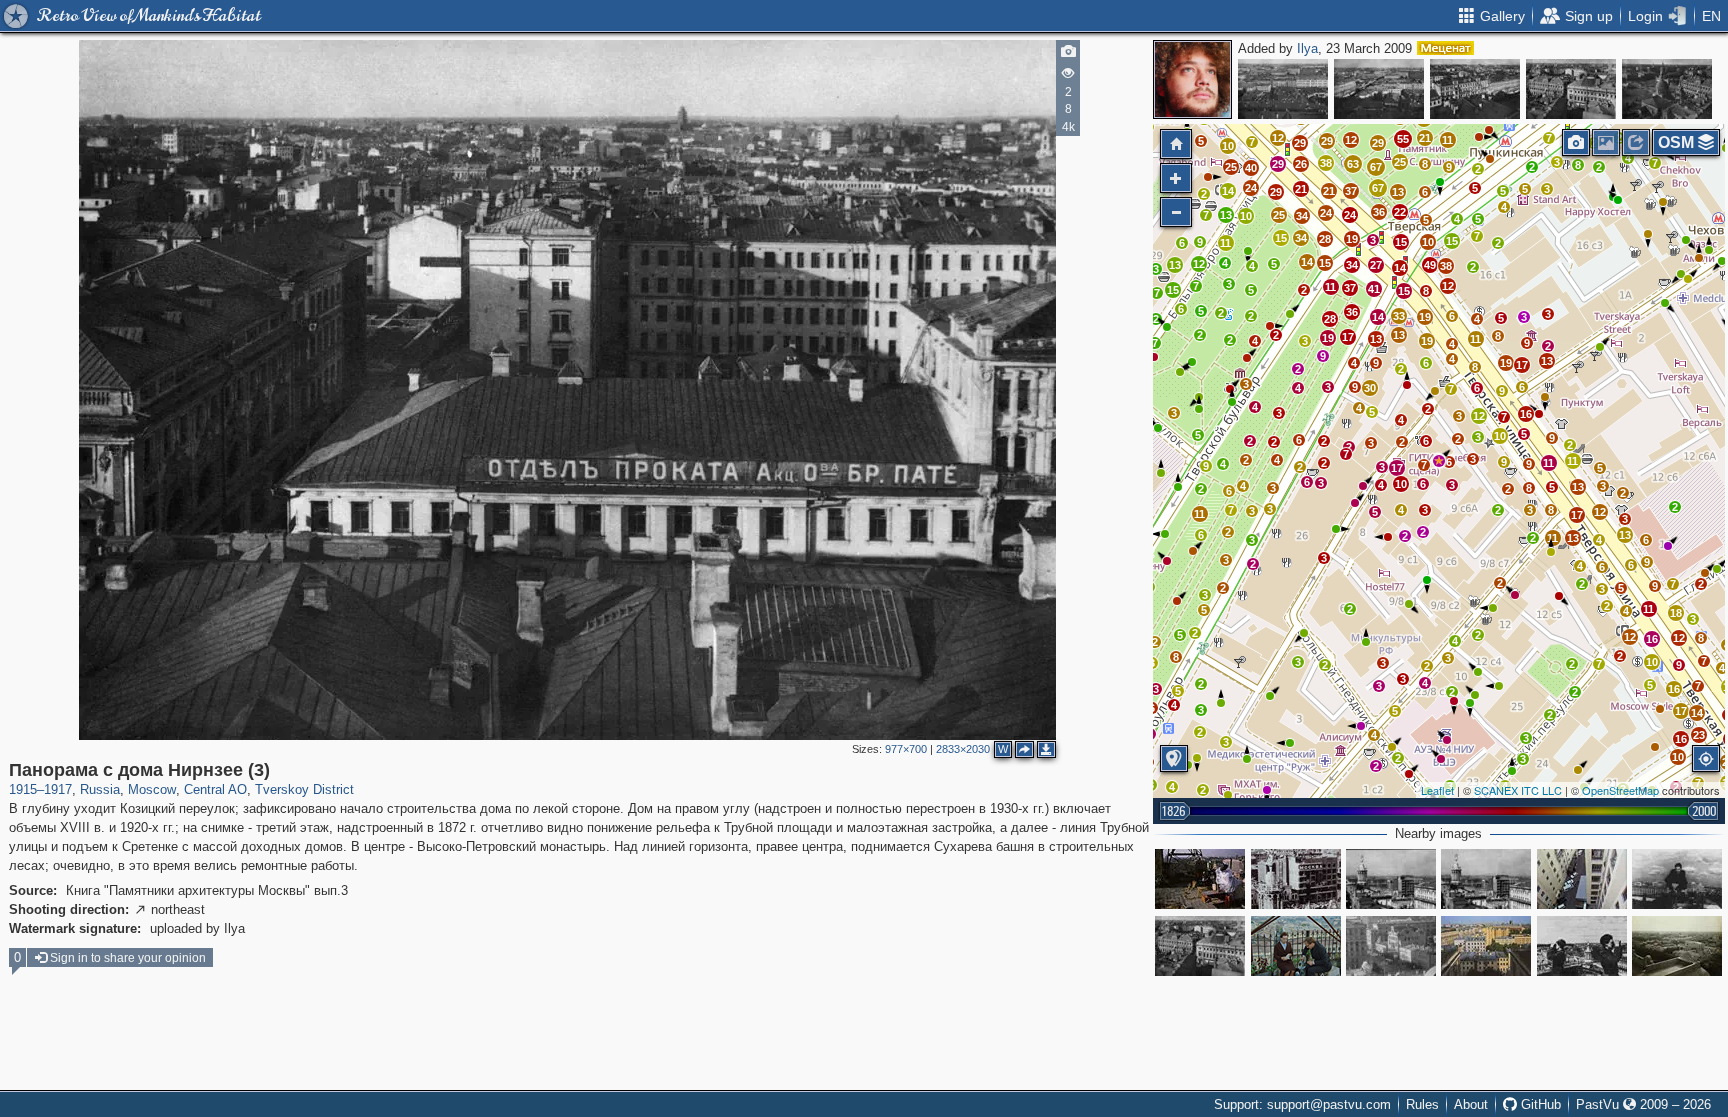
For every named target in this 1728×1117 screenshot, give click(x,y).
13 (1175, 265)
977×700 (906, 749)
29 (1276, 192)
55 (1403, 139)
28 (1325, 239)
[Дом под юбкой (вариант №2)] (1391, 879)
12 (1278, 138)
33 (1399, 316)
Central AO (215, 789)
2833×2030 (963, 749)
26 (1301, 164)
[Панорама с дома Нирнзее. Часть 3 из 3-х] (1677, 946)
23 (1699, 735)
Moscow (152, 789)
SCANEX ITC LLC (1518, 790)
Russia (100, 789)
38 (1326, 163)
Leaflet (1437, 790)
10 (1228, 146)
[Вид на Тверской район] (1486, 946)
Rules (1422, 1104)
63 (1353, 164)
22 (1400, 212)
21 (1301, 189)
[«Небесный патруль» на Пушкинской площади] (1582, 946)
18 (1676, 613)
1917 (58, 789)
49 (1430, 265)
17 (1348, 337)
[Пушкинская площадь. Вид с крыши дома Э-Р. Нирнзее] (1296, 879)
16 (1526, 414)
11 (1199, 514)
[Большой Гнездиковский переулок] (1582, 879)
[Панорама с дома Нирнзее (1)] (1667, 89)
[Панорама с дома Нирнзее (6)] (1283, 89)
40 (1251, 168)
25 (1231, 167)
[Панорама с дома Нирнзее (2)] (1571, 89)
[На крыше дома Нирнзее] (1200, 879)
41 (1374, 289)
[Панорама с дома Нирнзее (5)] (1379, 89)
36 (1379, 212)
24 (1251, 188)
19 (1352, 239)
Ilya (1307, 48)
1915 (23, 789)
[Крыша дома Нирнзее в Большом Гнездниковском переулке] (1296, 946)
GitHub (1539, 1104)
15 (1281, 238)
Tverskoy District (304, 789)
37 (1351, 191)
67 (1378, 188)
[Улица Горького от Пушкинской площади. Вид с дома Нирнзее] (1391, 946)
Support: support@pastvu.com (1302, 1104)
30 (1370, 388)
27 (1376, 265)
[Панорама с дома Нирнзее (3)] (1439, 461)
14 (1228, 191)
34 (1301, 238)
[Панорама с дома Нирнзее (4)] (1475, 89)
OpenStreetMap (1620, 790)
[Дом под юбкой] (1486, 879)
